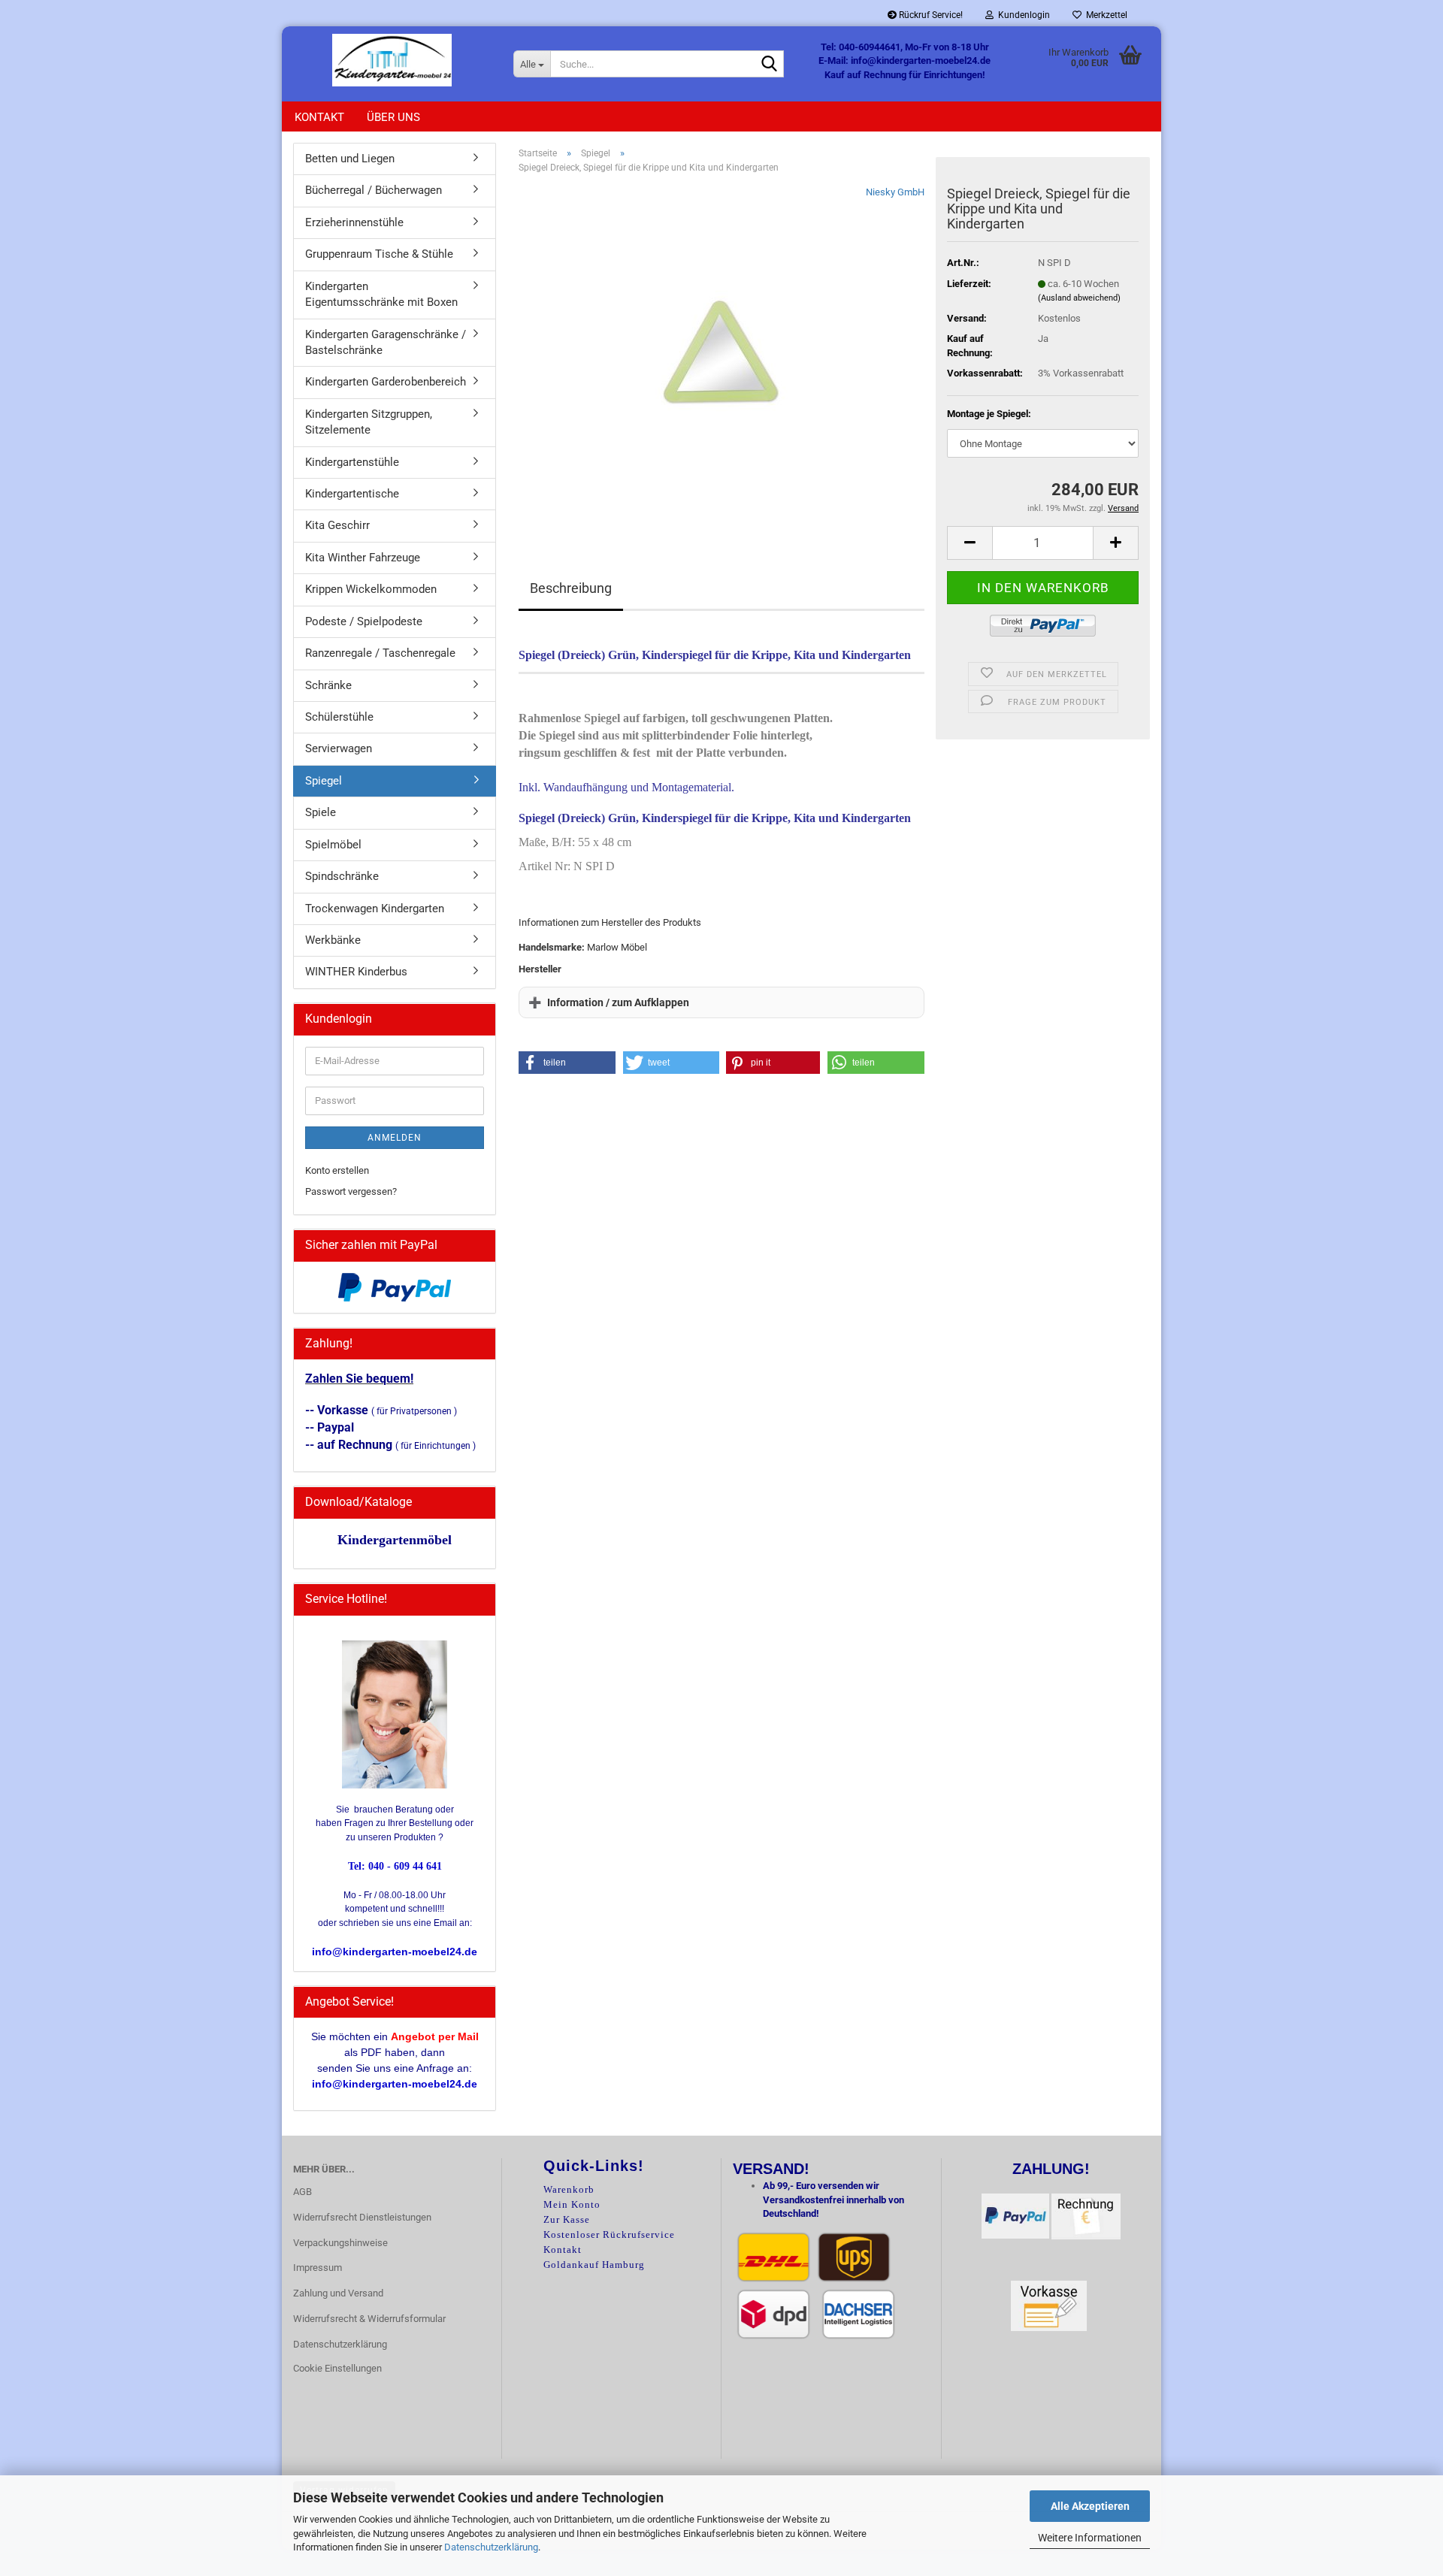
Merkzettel (1104, 15)
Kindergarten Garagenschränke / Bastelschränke (386, 342)
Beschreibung (571, 588)
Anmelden (395, 1138)
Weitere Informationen (1090, 2538)
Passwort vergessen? (351, 1191)
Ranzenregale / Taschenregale (380, 653)
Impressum (318, 2268)
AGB (303, 2192)
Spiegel (324, 781)
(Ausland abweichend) (1079, 298)
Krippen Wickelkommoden (371, 589)
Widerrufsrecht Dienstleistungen (362, 2217)
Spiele (321, 812)
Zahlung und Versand (338, 2293)
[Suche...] (770, 65)
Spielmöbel (333, 845)
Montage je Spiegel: (989, 414)
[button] (970, 543)
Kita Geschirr (337, 525)
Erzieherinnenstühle (354, 222)
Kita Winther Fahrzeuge (363, 558)
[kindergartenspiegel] (722, 354)
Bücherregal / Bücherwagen (374, 190)
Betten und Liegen (350, 159)
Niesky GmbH (895, 192)
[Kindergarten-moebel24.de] (392, 60)
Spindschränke (342, 876)
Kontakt (319, 117)
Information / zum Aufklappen (618, 1002)
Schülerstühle (339, 717)
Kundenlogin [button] (1022, 15)
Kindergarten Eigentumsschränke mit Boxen (381, 294)
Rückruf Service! (930, 15)
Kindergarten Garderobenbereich (386, 382)
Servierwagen (339, 748)
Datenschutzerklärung (491, 2547)
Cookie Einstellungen (337, 2368)
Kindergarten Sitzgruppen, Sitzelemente (369, 422)
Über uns (393, 117)
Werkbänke (333, 940)
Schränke (328, 685)
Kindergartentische (352, 494)
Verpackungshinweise (340, 2243)
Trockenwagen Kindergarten (375, 909)
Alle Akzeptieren (1090, 2506)
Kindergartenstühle (352, 462)
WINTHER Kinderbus (356, 972)
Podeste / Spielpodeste (364, 621)
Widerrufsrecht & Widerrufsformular (369, 2319)
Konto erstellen (337, 1170)
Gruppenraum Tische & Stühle (379, 254)
